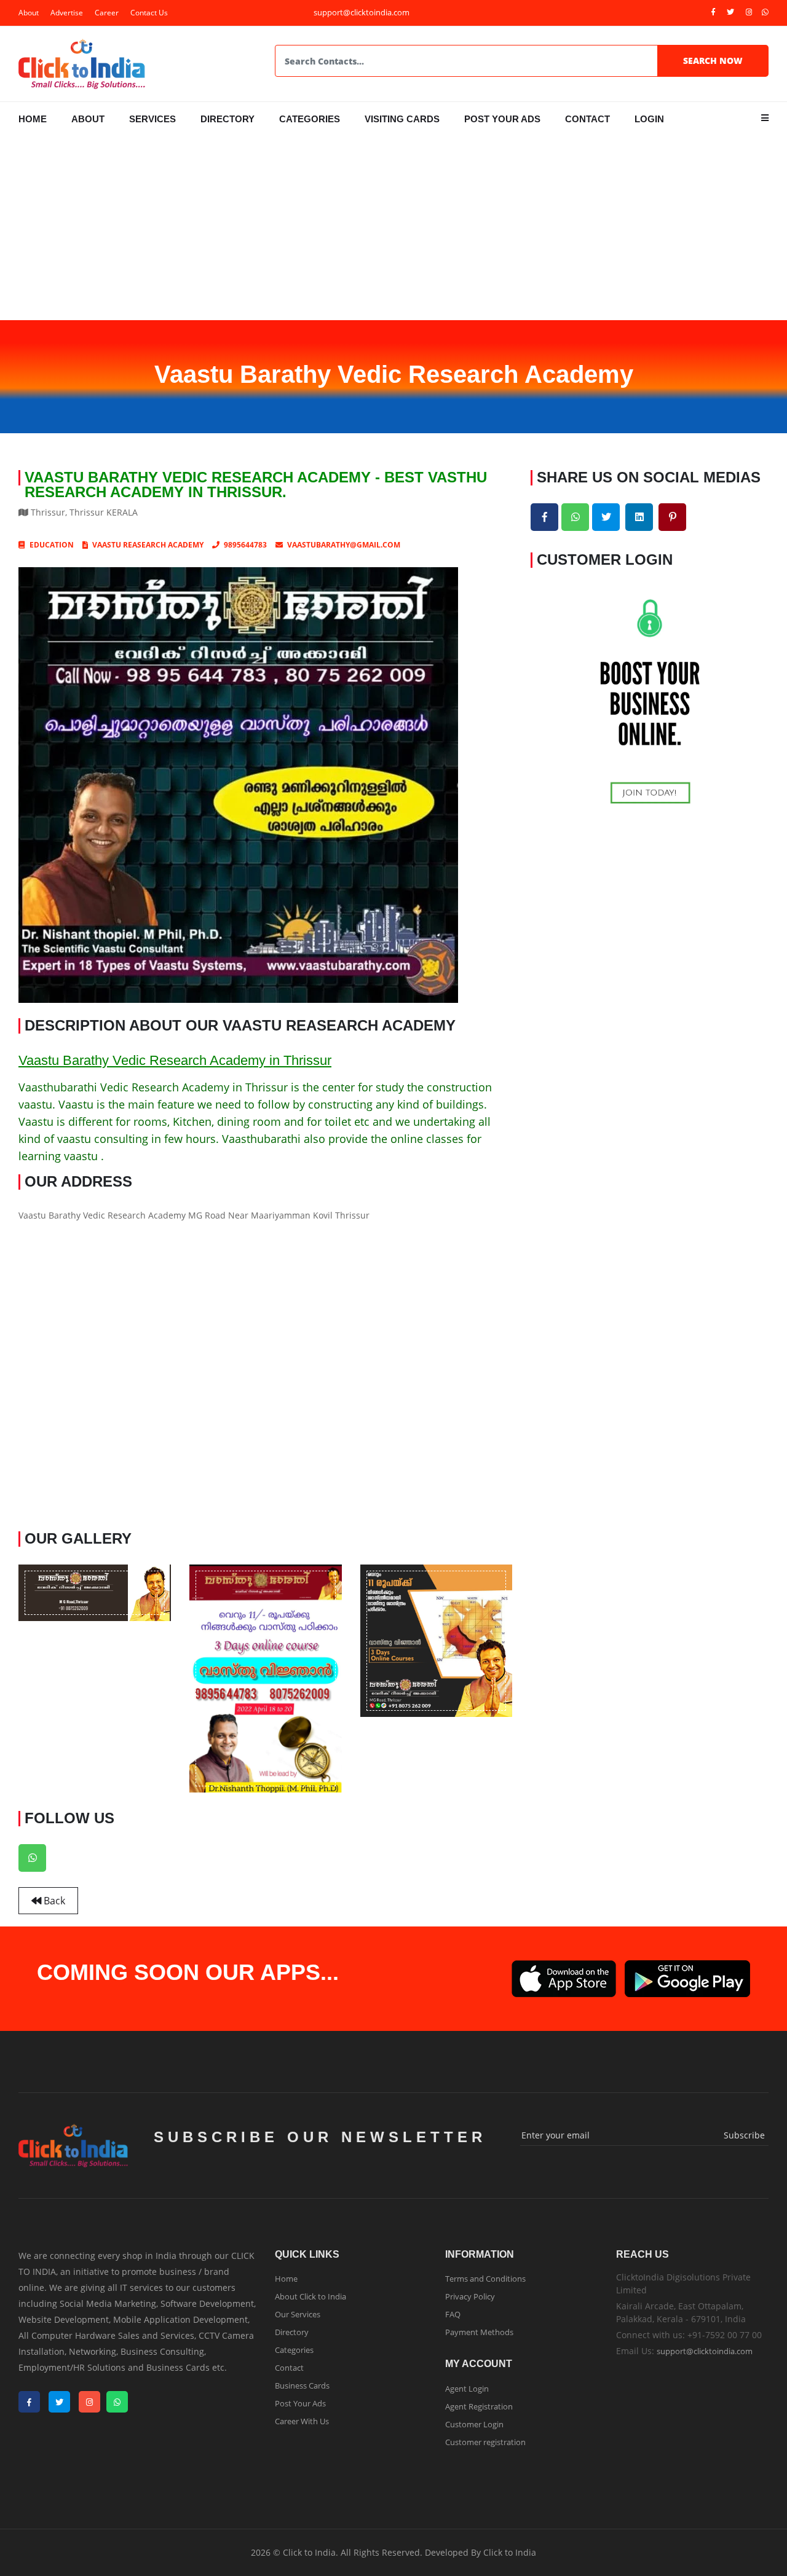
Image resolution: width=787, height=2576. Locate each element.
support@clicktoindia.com (705, 2351)
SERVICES (152, 119)
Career (107, 13)
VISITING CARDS (402, 119)
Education (52, 545)
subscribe (744, 2135)
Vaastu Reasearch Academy (148, 545)
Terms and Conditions (485, 2279)
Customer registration (485, 2442)
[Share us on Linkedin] (639, 517)
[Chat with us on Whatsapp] (32, 1858)
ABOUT (88, 119)
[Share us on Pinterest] (672, 517)
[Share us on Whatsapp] (575, 517)
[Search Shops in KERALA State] (24, 545)
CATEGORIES (310, 119)
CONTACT (587, 119)
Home (286, 2279)
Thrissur (48, 512)
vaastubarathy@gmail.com (344, 545)
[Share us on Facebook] (544, 517)
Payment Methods (479, 2332)
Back (53, 1901)
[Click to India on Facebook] (713, 12)
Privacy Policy (470, 2296)
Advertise (67, 13)
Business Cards (302, 2386)
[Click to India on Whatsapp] (765, 12)
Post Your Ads (300, 2403)
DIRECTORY (227, 119)
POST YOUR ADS (502, 119)
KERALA (122, 512)
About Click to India (310, 2296)
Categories (294, 2350)
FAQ (453, 2314)
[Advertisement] (393, 228)
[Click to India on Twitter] (730, 12)
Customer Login (474, 2424)
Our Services (298, 2314)
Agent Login (467, 2389)
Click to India (510, 2552)
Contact (289, 2368)
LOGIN (649, 119)
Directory (292, 2332)
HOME (33, 119)
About (29, 13)
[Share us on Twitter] (606, 517)
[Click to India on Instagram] (749, 12)
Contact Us (149, 13)
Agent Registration (479, 2406)
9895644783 (245, 545)
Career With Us (302, 2421)
